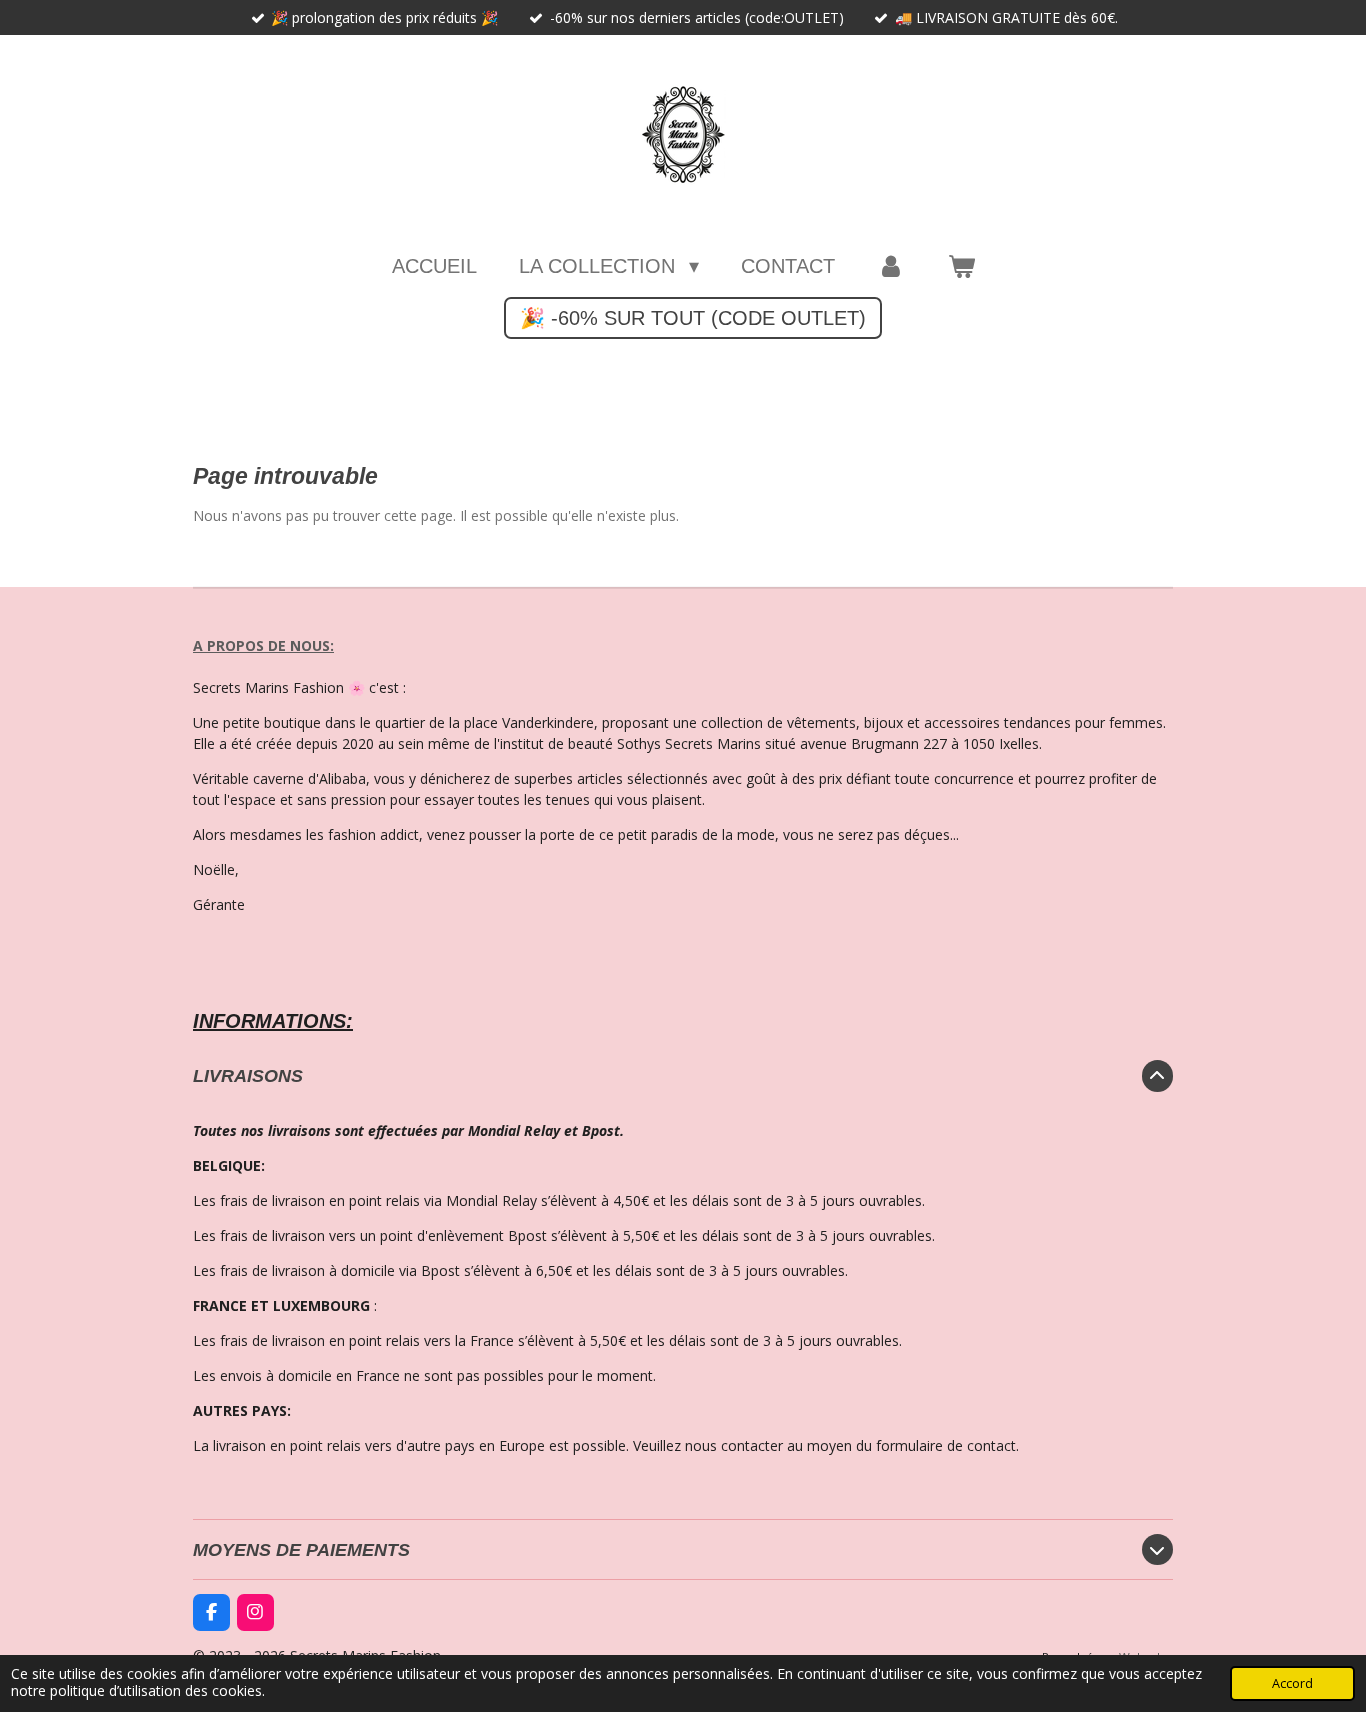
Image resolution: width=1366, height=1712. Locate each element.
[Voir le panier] (961, 266)
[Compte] (891, 266)
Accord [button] (1292, 1683)
